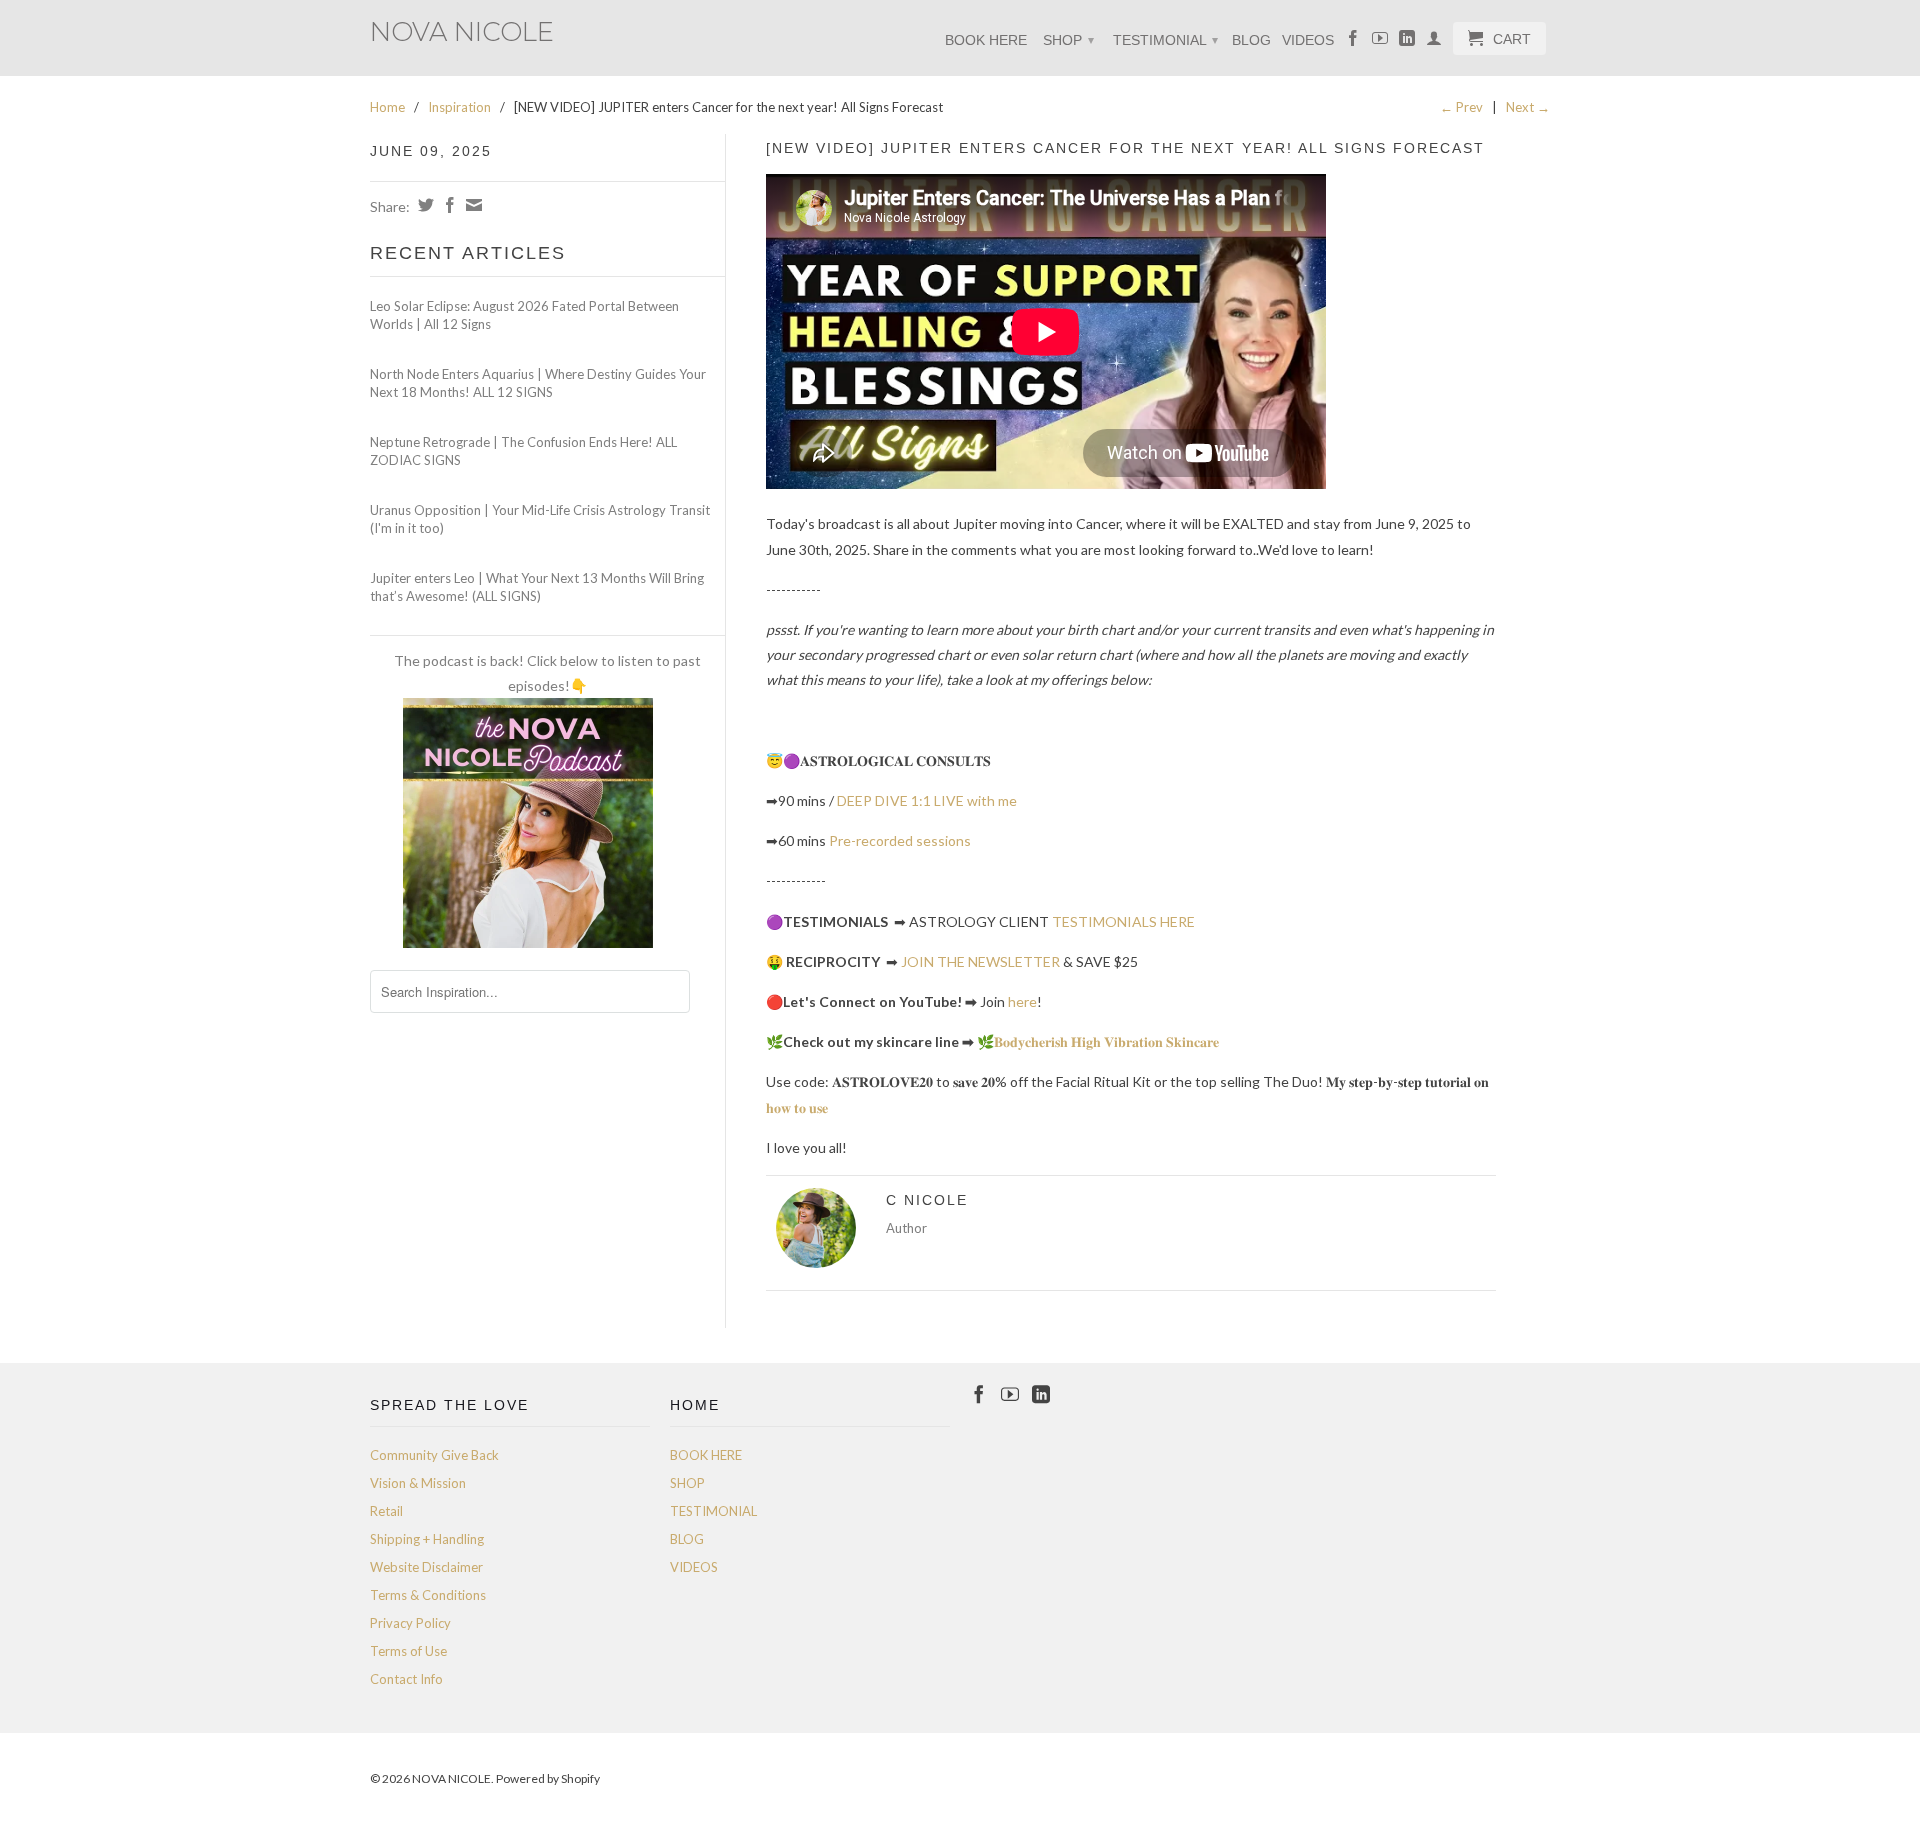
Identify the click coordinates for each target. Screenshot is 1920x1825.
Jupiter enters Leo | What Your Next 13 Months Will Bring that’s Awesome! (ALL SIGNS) (537, 587)
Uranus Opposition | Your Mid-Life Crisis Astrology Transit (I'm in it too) (540, 519)
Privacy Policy (410, 1623)
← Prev (1461, 107)
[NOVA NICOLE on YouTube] (1380, 42)
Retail (386, 1511)
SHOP (1068, 40)
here (1022, 1001)
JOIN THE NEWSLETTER (980, 961)
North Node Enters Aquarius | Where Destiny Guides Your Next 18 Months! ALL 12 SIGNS (538, 383)
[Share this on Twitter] (423, 205)
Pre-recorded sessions (900, 840)
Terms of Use (408, 1651)
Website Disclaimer (426, 1567)
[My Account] (1434, 42)
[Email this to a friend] (471, 205)
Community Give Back (434, 1455)
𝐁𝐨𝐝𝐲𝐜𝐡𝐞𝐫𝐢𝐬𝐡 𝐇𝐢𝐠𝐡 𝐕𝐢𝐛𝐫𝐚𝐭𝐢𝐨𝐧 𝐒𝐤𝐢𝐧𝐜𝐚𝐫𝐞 (1106, 1041)
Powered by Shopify (548, 1778)
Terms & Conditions (428, 1595)
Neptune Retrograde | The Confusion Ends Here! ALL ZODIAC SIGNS (523, 451)
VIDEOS (1308, 40)
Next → (1528, 107)
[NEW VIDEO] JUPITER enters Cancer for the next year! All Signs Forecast (1125, 148)
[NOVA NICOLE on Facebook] (1353, 42)
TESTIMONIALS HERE (1123, 921)
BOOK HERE (986, 40)
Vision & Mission (418, 1483)
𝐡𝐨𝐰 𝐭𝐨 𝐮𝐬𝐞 (797, 1107)
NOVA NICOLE (462, 30)
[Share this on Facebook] (447, 205)
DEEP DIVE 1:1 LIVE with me (927, 800)
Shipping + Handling (427, 1539)
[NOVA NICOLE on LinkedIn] (1407, 42)
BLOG (1251, 40)
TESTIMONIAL (1165, 40)
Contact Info (406, 1679)
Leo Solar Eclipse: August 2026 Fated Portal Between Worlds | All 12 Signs (524, 315)
